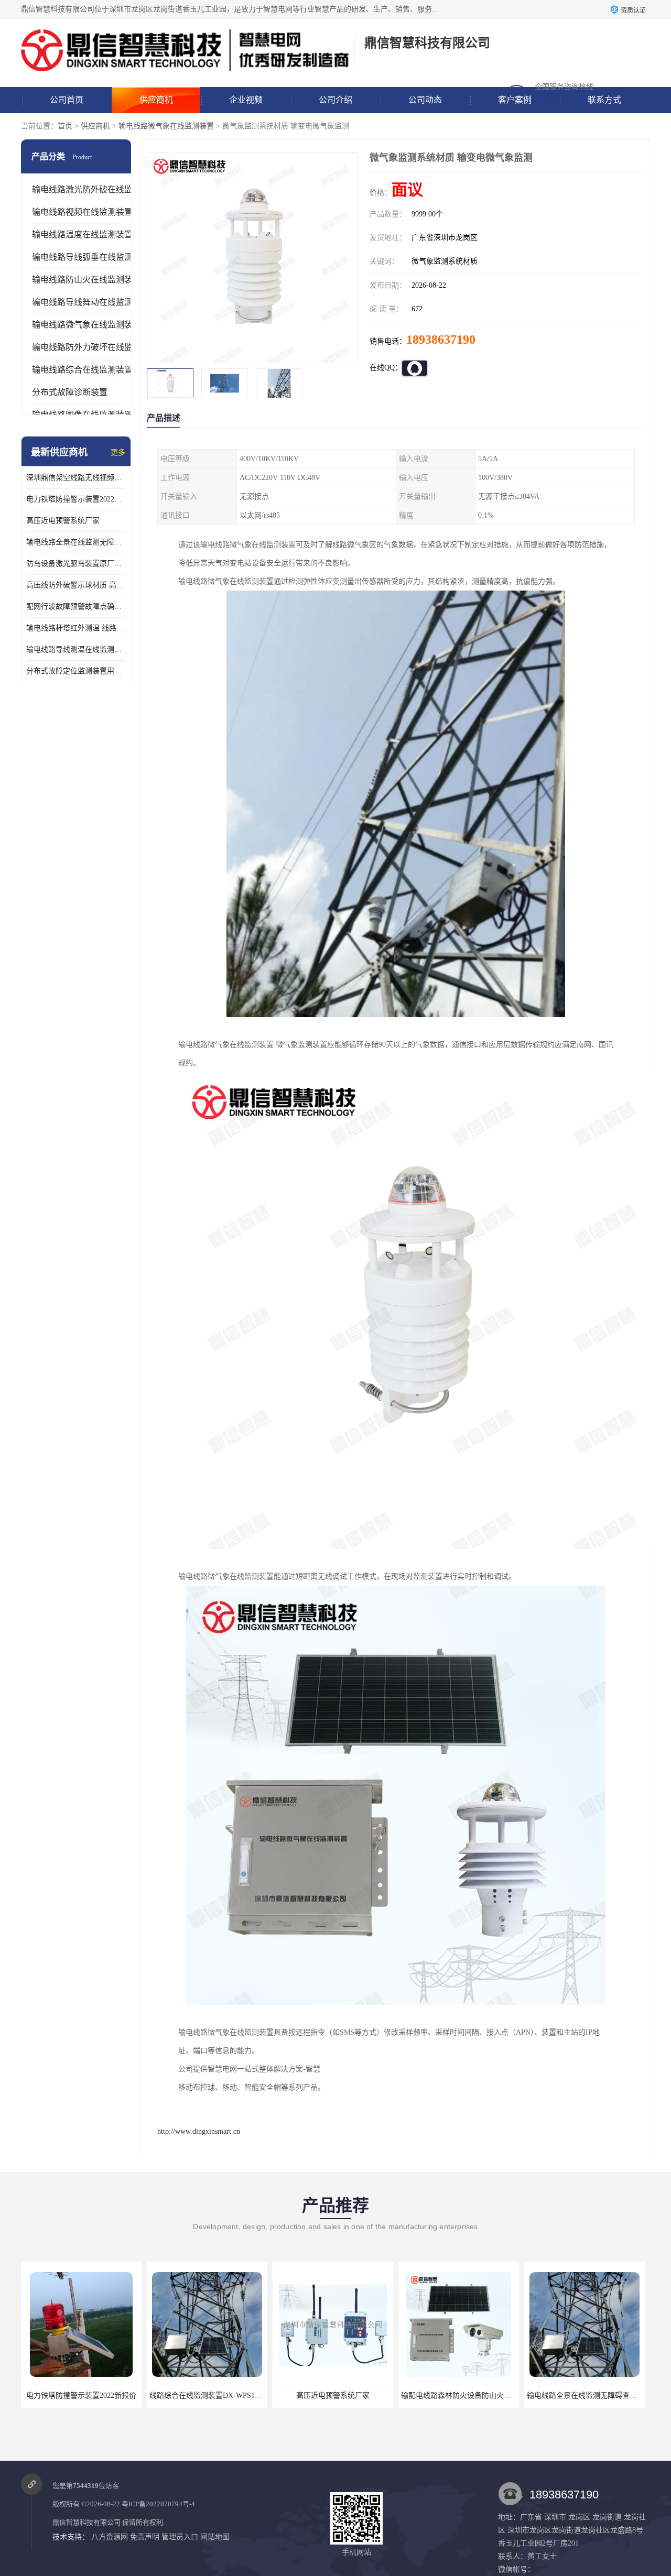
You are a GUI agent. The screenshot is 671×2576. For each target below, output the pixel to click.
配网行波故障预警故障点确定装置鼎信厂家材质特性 (76, 607)
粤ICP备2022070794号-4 (158, 2504)
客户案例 (515, 100)
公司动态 (425, 100)
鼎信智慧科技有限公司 (86, 2522)
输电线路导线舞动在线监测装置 (91, 302)
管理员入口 (180, 2537)
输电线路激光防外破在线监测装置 (95, 189)
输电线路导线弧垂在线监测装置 (91, 257)
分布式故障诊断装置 (70, 392)
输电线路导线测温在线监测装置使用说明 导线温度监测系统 (76, 650)
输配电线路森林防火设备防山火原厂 (334, 2395)
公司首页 (67, 100)
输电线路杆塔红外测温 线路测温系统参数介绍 (76, 628)
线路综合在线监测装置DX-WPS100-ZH (86, 2395)
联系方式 (604, 100)
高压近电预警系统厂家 (63, 521)
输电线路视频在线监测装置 (82, 212)
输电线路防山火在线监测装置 (86, 280)
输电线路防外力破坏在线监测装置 (95, 347)
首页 (65, 126)
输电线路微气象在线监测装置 (166, 126)
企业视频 (246, 100)
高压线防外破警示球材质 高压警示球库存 (76, 585)
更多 (118, 452)
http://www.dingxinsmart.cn (199, 2131)
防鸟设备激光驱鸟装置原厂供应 (76, 564)
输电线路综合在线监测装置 (82, 370)
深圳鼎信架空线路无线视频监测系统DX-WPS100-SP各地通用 (76, 478)
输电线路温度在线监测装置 (82, 234)
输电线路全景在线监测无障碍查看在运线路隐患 (76, 542)
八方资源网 (110, 2537)
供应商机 (156, 100)
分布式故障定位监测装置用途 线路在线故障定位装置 (76, 671)
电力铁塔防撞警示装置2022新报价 (76, 499)
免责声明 (145, 2537)
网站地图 (215, 2537)
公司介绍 (335, 100)
